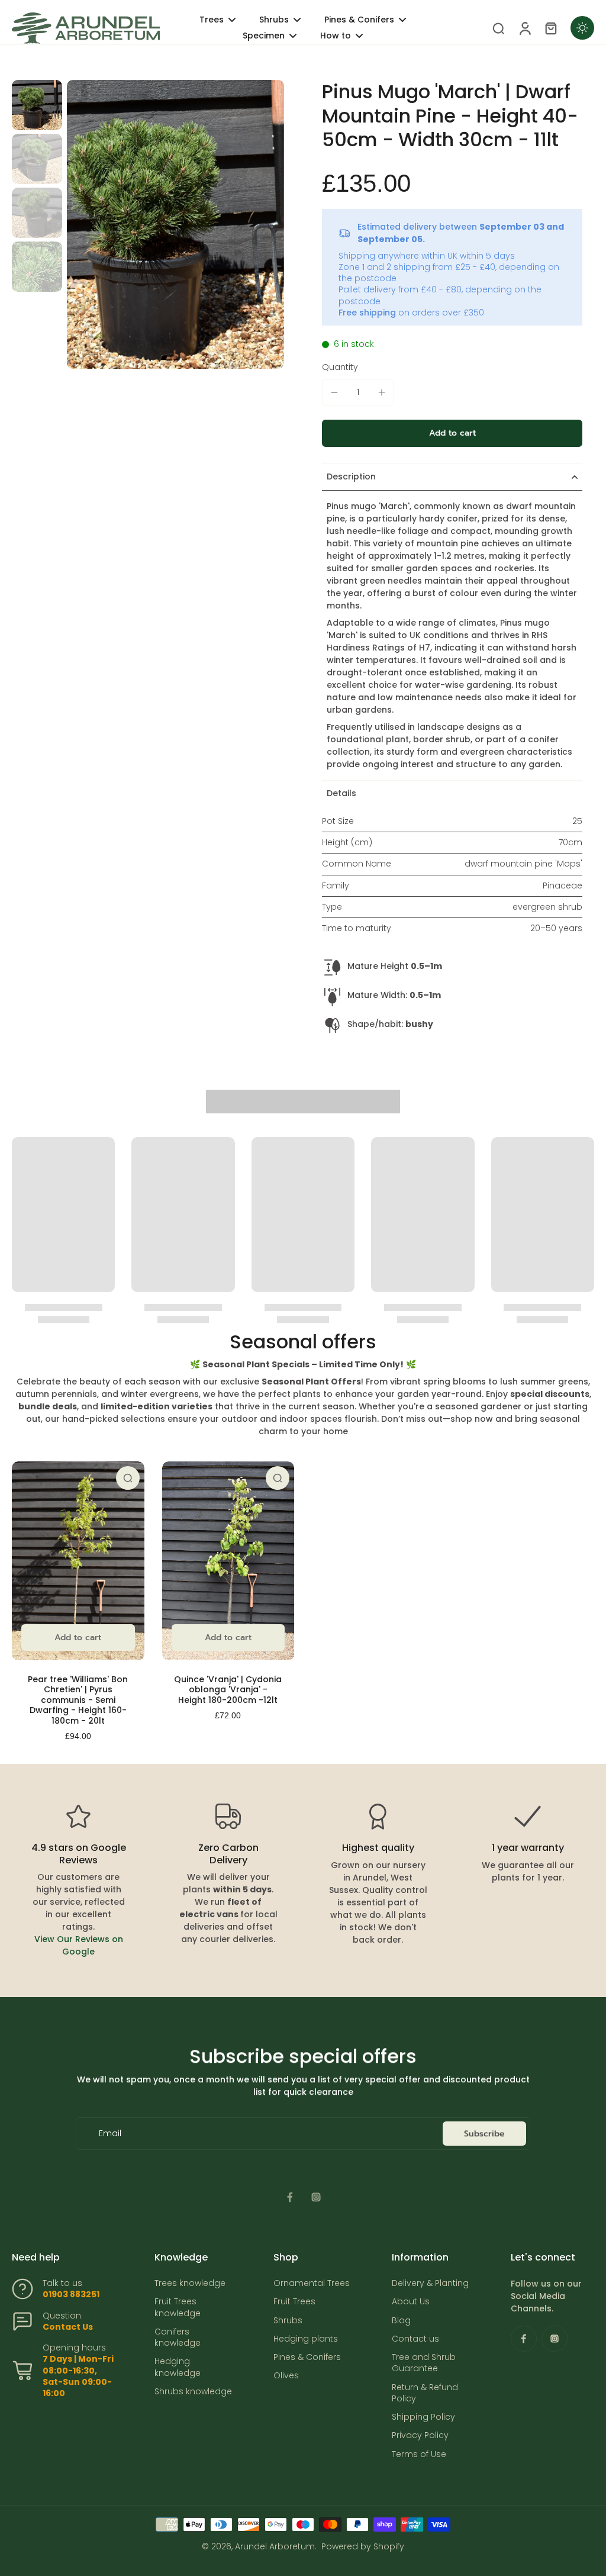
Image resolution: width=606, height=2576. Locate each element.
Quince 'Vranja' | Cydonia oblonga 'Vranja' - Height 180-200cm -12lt (228, 1690)
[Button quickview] (128, 1478)
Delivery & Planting (430, 2283)
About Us (411, 2302)
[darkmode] (582, 28)
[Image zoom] (175, 224)
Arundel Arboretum (275, 2546)
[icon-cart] (550, 28)
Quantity (340, 367)
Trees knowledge (190, 2283)
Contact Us (68, 2327)
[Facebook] (290, 2197)
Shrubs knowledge (193, 2392)
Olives (286, 2376)
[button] (452, 433)
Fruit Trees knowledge (178, 2307)
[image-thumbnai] (37, 105)
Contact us (415, 2339)
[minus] (334, 392)
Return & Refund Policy (425, 2393)
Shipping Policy (423, 2417)
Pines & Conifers (307, 2357)
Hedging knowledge (178, 2367)
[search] (498, 28)
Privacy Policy (420, 2435)
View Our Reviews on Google (79, 1945)
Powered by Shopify (363, 2546)
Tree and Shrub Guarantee (424, 2363)
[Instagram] (316, 2197)
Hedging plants (306, 2339)
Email (110, 2134)
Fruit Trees (294, 2302)
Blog (401, 2321)
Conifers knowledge (178, 2337)
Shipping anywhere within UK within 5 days (427, 256)
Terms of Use (419, 2454)
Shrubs (288, 2321)
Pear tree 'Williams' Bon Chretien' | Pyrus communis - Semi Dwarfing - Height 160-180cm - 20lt (78, 1700)
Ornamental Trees (312, 2283)
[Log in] (524, 28)
